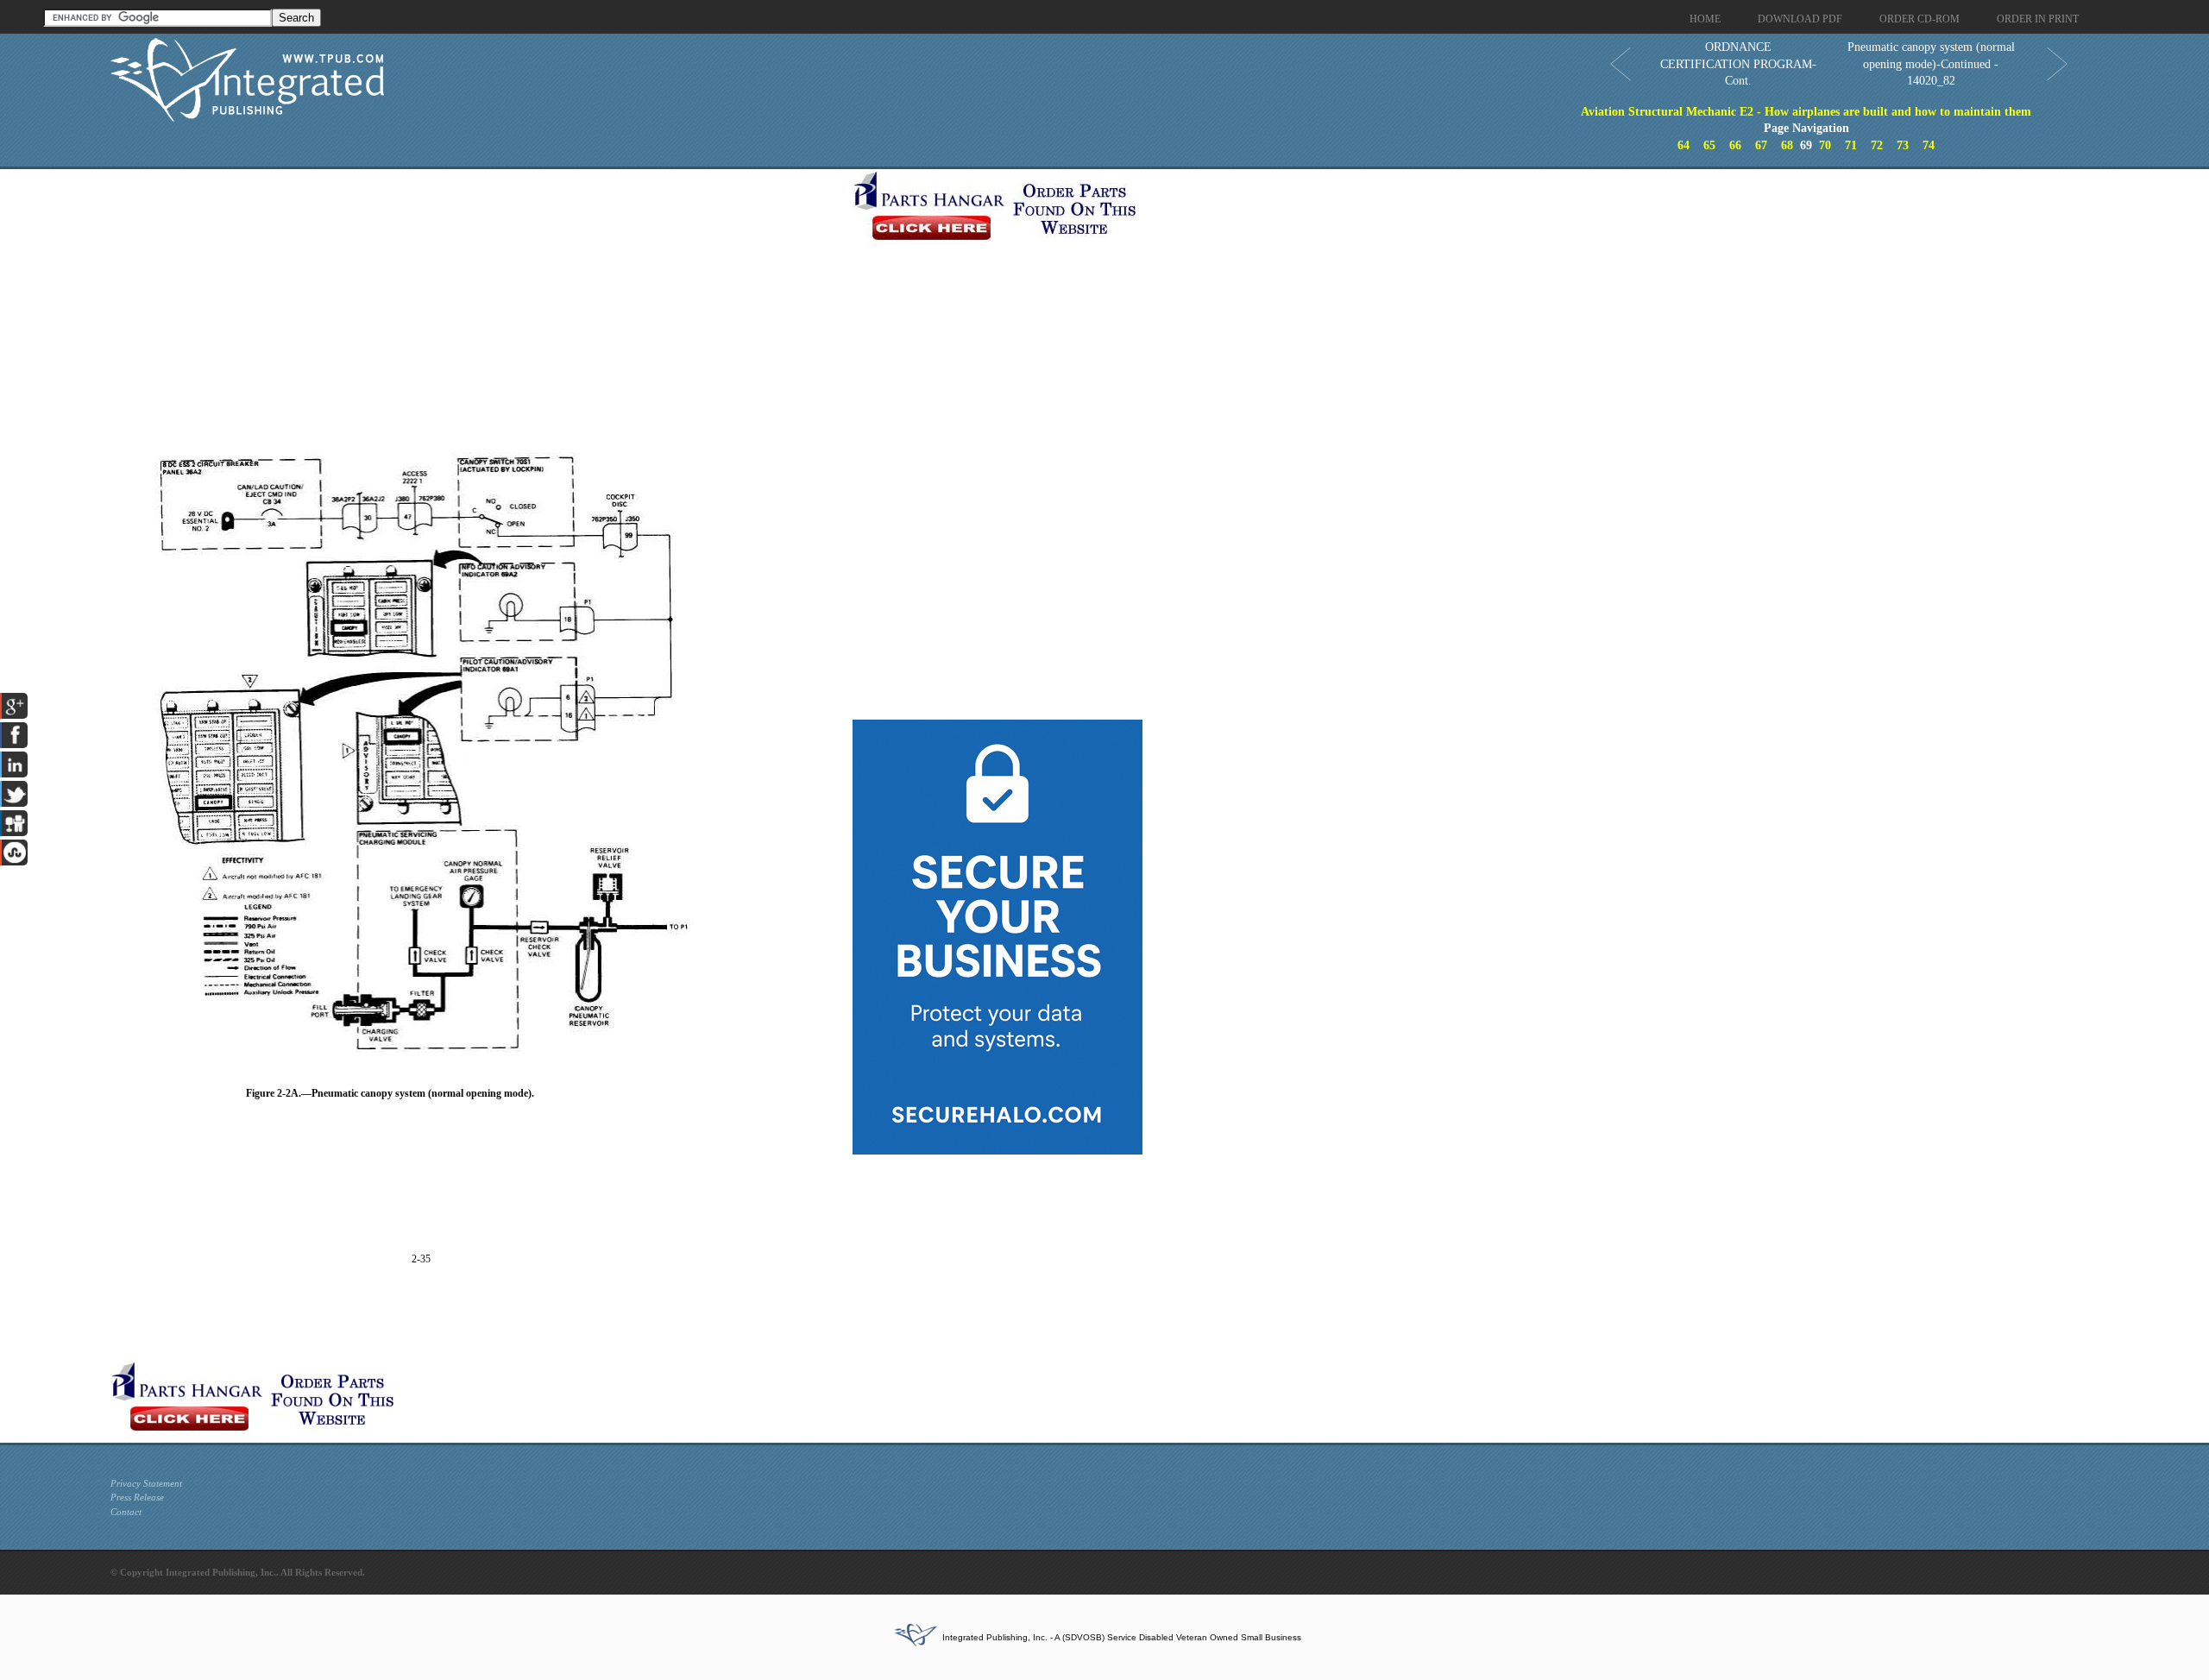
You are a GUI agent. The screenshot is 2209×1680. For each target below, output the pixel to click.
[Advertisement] (477, 290)
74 (1929, 145)
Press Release (137, 1497)
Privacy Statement (146, 1483)
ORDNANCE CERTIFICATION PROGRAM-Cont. (1738, 64)
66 (1735, 145)
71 (1851, 145)
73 (1903, 145)
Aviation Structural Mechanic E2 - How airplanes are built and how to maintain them (1806, 112)
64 (1683, 145)
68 (1787, 145)
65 (1709, 145)
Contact (126, 1512)
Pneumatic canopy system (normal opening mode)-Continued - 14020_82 (1931, 64)
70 (1825, 145)
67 (1761, 145)
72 (1877, 145)
